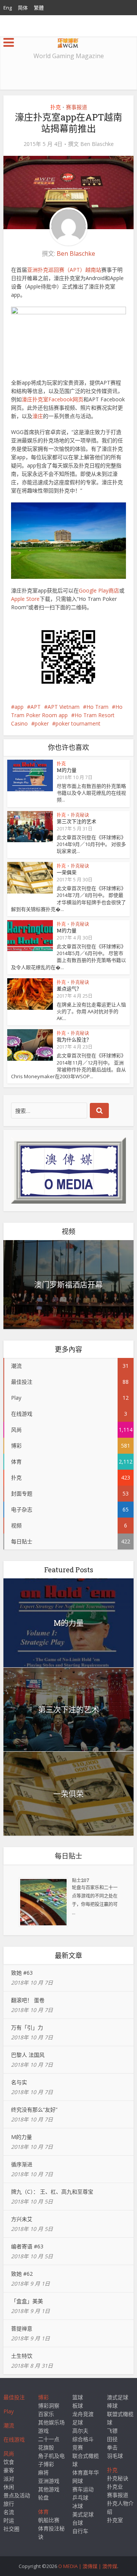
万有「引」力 (27, 2027)
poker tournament (78, 723)
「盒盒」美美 (27, 2301)
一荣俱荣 (67, 872)
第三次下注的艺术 (76, 821)
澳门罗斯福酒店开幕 (68, 1285)
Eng (8, 8)
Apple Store (25, 599)
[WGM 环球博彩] (68, 42)
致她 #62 (22, 2274)
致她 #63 (22, 1973)
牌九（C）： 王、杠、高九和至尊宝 (52, 2192)
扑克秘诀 (80, 815)
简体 (23, 8)
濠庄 (38, 416)
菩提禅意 (22, 2328)
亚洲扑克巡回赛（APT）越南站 (64, 270)
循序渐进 (22, 2164)
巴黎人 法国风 (28, 2055)
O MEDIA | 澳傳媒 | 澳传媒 (88, 2566)
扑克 (56, 107)
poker (42, 723)
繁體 (39, 8)
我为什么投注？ (74, 1039)
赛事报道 (76, 107)
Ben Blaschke (97, 144)
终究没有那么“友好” (34, 2109)
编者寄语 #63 (27, 2246)
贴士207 (81, 1880)
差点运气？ (69, 989)
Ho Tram (97, 707)
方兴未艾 (22, 2219)
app (19, 707)
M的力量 (67, 770)
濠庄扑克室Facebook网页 (53, 399)
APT (36, 707)
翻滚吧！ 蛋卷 (28, 2000)
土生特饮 (22, 2356)
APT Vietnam (64, 707)
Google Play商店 (99, 590)
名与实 (19, 2082)
